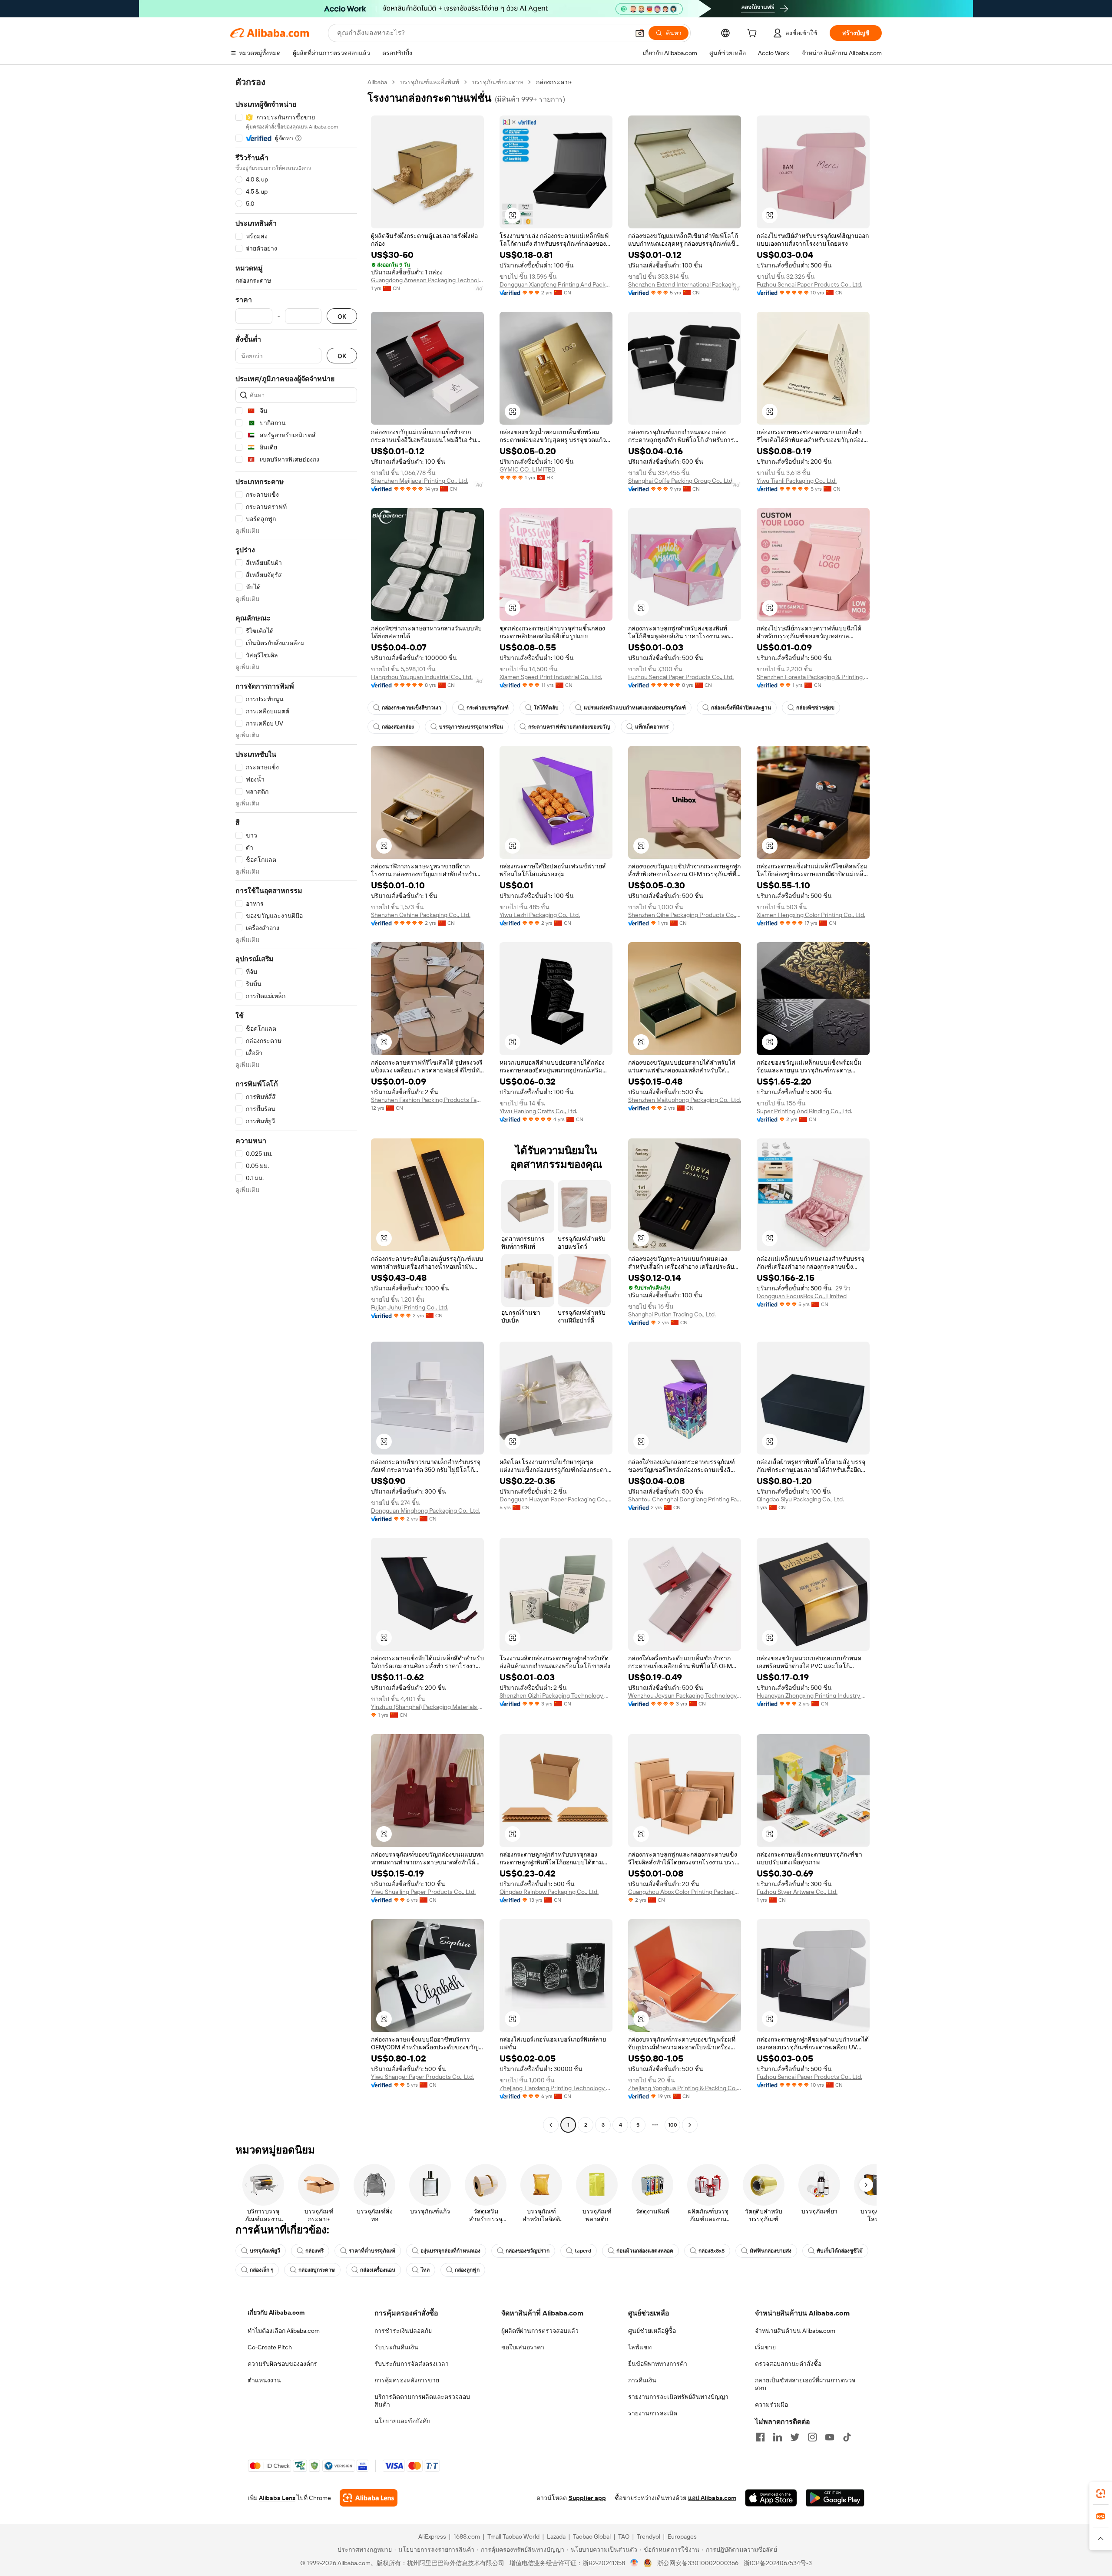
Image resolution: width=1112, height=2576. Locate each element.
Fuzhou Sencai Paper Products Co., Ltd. (809, 284)
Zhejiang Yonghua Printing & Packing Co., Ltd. (685, 2088)
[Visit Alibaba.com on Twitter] (795, 2437)
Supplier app (587, 2498)
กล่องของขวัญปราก (528, 2251)
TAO (624, 2536)
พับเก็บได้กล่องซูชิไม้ (840, 2251)
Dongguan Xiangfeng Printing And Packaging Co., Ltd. (556, 284)
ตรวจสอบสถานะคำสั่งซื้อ (788, 2364)
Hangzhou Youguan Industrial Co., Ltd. (422, 677)
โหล (425, 2270)
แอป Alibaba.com (712, 2498)
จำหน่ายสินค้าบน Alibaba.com (795, 2331)
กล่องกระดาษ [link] (554, 82)
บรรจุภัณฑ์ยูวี (265, 2251)
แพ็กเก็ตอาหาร (652, 727)
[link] (1101, 2494)
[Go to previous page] (551, 2125)
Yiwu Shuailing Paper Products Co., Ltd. (423, 1892)
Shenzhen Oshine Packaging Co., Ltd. (421, 915)
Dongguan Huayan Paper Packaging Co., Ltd (556, 1499)
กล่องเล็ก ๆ (261, 2270)
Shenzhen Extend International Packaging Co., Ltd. (685, 284)
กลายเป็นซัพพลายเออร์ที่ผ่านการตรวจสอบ (805, 2384)
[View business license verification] (634, 2563)
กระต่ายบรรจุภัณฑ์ (488, 708)
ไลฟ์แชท (640, 2347)
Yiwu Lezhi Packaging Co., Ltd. (540, 915)
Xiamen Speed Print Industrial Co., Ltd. (551, 677)
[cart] (754, 34)
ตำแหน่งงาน (264, 2380)
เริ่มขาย (765, 2347)
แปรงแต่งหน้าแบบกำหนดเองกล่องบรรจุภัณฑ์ (635, 708)
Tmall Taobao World (513, 2536)
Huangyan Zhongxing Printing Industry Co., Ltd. (813, 1695)
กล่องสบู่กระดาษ (317, 2270)
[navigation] (296, 1105)
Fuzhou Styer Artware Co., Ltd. (797, 1892)
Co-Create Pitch (270, 2347)
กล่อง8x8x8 (712, 2251)
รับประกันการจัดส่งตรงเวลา (412, 2364)
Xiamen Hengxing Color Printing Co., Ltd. (811, 915)
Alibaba (377, 82)
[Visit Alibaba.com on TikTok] (847, 2437)
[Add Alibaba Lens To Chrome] (369, 2498)
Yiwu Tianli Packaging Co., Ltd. (797, 481)
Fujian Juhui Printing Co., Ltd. (410, 1307)
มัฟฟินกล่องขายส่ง (771, 2251)
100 (673, 2125)
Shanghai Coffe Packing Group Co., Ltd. (681, 481)
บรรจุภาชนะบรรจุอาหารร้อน (471, 727)
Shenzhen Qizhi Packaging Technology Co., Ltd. (556, 1695)
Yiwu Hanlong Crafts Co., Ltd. (538, 1111)
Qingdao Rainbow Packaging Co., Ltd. (549, 1892)
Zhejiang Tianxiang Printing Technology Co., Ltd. (556, 2088)
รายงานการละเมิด (653, 2413)
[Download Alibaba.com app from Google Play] (835, 2498)
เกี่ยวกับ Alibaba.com (276, 2312)
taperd (583, 2251)
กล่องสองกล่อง (398, 727)
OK (342, 316)
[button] (640, 33)
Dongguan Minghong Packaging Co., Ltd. (425, 1511)
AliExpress (432, 2536)
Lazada (556, 2536)
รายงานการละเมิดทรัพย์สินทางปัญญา (678, 2397)
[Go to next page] (690, 2125)
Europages (682, 2536)
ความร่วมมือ (771, 2404)
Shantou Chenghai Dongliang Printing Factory (685, 1499)
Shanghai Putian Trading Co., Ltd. (672, 1314)
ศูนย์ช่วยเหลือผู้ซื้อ (652, 2331)
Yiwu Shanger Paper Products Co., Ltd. (422, 2077)
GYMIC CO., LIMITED (528, 469)
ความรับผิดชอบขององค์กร (282, 2364)
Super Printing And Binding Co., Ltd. (804, 1111)
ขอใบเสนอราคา (523, 2347)
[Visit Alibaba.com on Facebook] (760, 2437)
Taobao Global (592, 2536)
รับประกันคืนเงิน (396, 2347)
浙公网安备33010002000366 (698, 2563)
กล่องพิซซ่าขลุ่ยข (815, 708)
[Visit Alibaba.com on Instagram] (812, 2437)
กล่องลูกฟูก (467, 2270)
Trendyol (649, 2536)
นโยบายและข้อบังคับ (402, 2421)
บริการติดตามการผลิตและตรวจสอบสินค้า (422, 2401)
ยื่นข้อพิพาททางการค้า (658, 2364)
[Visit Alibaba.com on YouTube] (830, 2437)
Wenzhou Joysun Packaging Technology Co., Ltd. (685, 1695)
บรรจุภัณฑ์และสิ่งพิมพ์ (430, 82)
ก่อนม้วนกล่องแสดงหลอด (645, 2251)
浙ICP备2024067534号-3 (778, 2563)
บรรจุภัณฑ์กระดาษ (498, 82)
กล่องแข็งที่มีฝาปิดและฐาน (741, 708)
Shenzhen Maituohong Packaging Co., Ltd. (685, 1100)
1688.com (467, 2536)
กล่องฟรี (314, 2251)
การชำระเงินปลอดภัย (403, 2331)
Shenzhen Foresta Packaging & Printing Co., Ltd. (813, 677)
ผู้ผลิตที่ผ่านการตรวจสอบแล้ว (540, 2331)
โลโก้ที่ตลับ (546, 708)
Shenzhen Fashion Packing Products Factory (427, 1100)
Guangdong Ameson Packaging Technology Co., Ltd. (427, 280)
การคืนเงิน (642, 2380)
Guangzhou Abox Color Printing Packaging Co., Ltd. (685, 1892)
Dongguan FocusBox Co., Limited (802, 1296)
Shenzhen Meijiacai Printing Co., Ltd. (420, 481)
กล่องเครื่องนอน (378, 2270)
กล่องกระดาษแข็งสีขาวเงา (412, 708)
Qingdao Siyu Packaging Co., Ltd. (800, 1499)
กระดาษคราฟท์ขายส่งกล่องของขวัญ (569, 727)
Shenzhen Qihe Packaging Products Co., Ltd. (685, 915)
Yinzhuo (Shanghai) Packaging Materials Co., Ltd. (427, 1707)
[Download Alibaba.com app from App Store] (771, 2498)
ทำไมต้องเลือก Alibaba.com (284, 2331)
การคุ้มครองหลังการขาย (407, 2380)
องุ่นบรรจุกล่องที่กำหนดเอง (450, 2251)
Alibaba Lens (277, 2498)
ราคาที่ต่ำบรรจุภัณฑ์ (372, 2251)
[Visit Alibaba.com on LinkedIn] (778, 2437)
